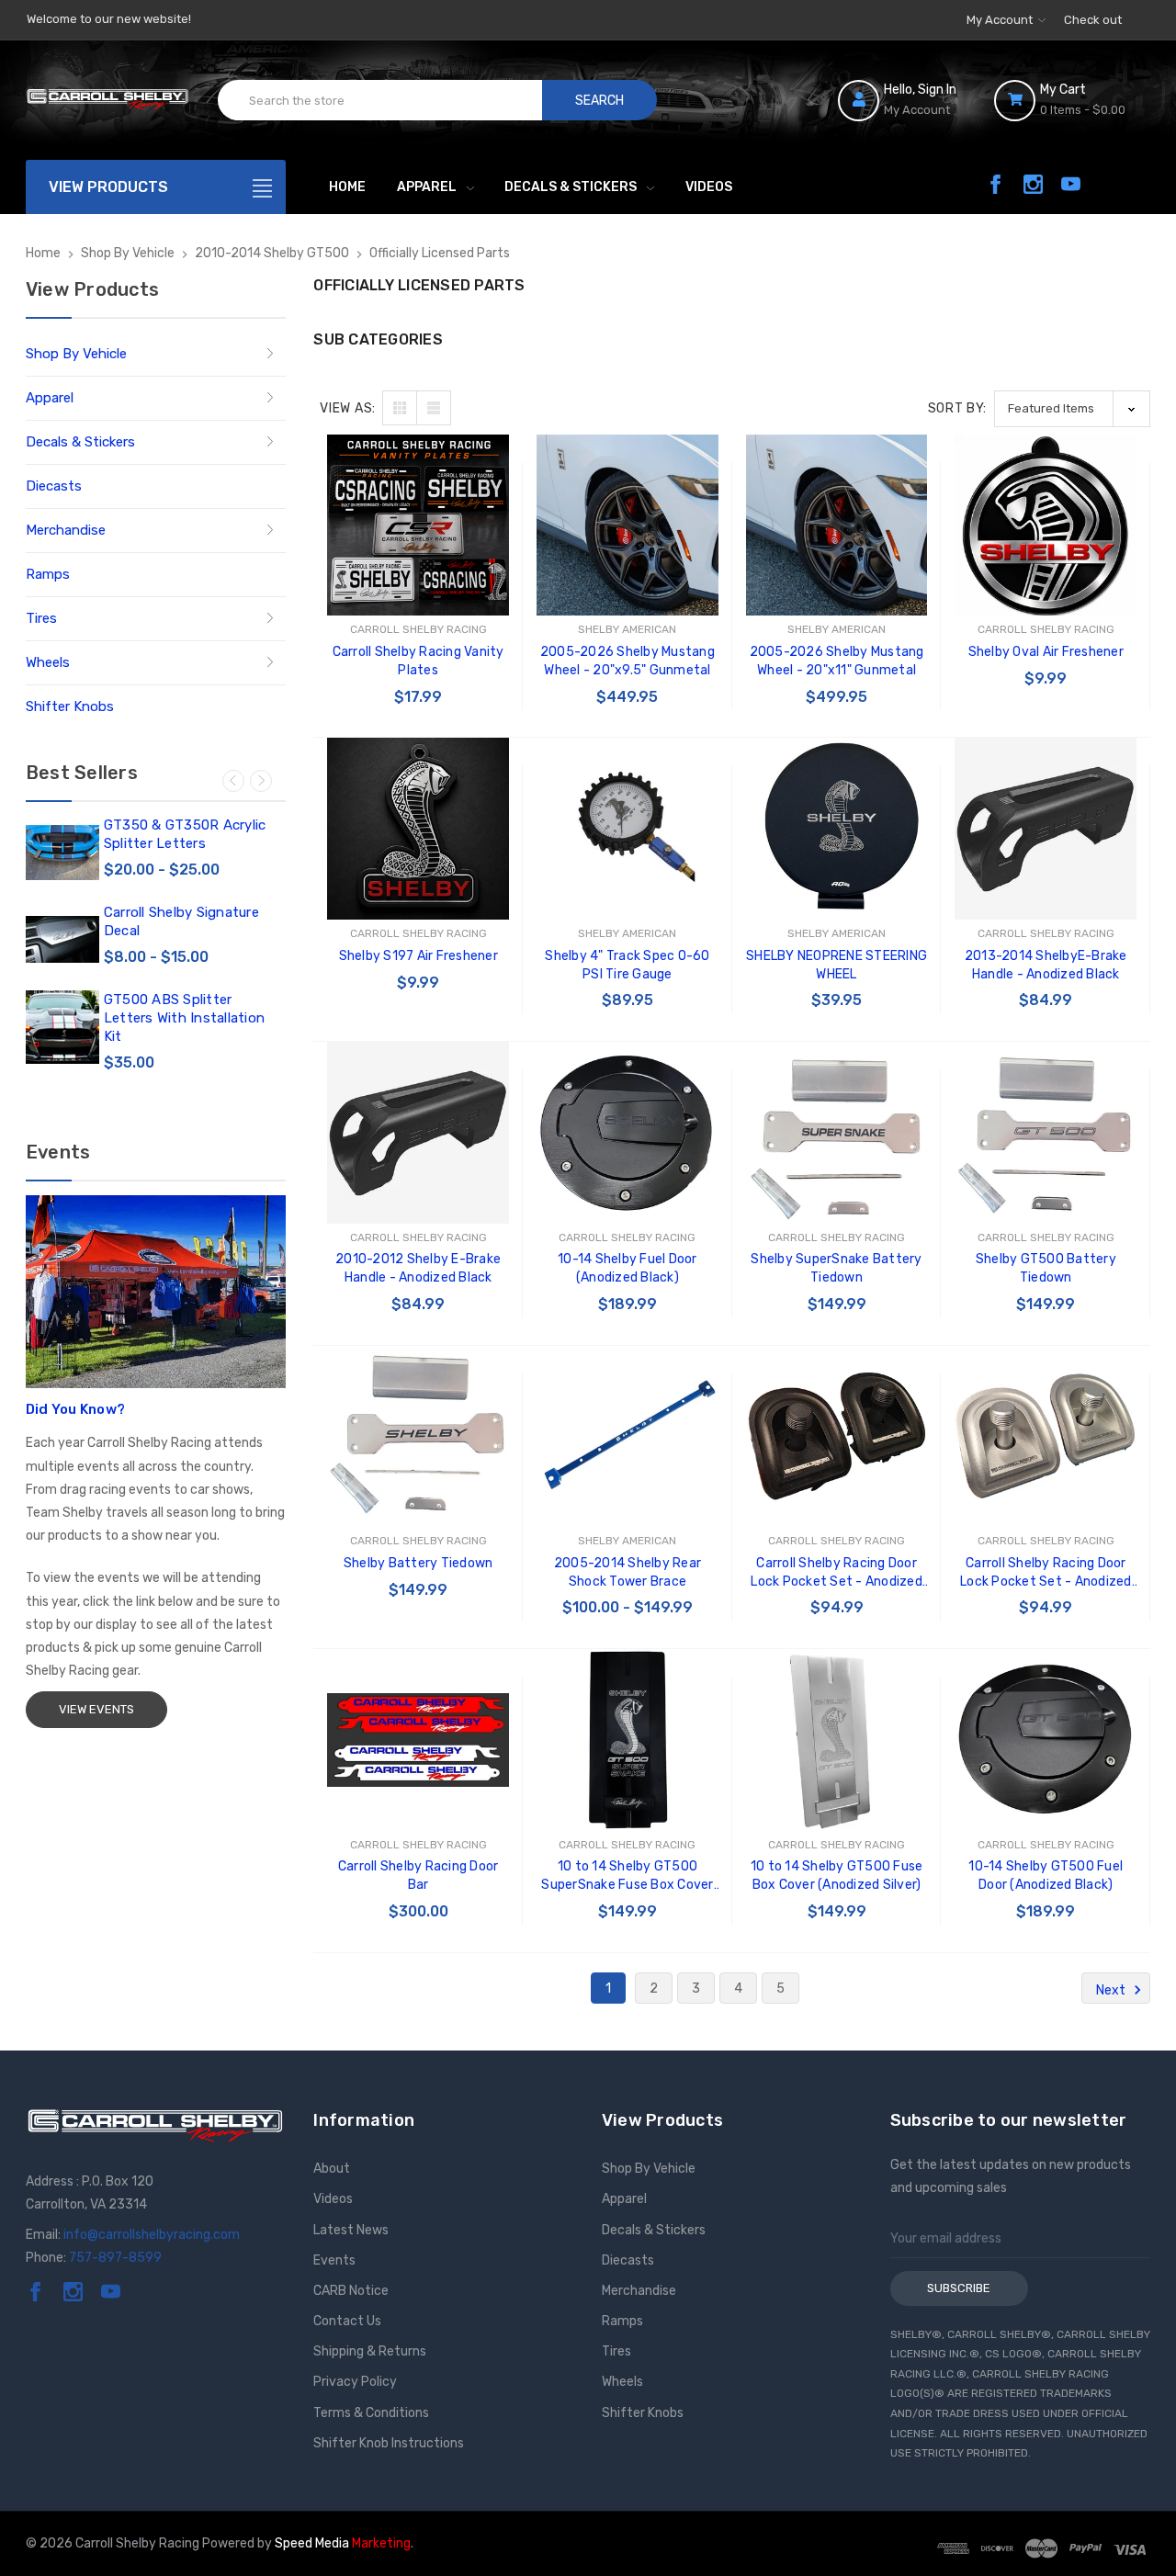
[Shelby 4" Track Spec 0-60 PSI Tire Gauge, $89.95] (628, 829)
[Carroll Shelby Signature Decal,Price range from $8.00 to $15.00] (62, 940)
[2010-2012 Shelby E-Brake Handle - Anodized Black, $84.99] (418, 1133)
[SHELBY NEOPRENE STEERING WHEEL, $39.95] (837, 829)
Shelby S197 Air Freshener (418, 956)
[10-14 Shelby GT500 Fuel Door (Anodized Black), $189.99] (1046, 1740)
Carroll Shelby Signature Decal (181, 921)
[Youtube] (1071, 184)
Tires (41, 618)
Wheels (48, 662)
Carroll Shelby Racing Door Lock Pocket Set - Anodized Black (837, 1573)
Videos (709, 187)
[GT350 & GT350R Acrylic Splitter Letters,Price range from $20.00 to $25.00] (62, 853)
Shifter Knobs (70, 706)
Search (599, 101)
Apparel (427, 187)
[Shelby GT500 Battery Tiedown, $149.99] (1046, 1133)
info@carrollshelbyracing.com (152, 2235)
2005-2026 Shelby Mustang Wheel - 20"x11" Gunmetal (837, 661)
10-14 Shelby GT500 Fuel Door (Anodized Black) (1046, 1876)
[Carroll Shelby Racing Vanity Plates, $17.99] (418, 525)
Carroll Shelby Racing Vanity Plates (418, 661)
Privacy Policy (355, 2382)
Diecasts (54, 486)
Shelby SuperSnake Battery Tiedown (836, 1268)
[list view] (434, 408)
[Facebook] (995, 184)
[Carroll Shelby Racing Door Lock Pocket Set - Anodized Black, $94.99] (837, 1437)
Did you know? (75, 1409)
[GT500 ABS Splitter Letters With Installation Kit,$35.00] (62, 1027)
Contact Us (347, 2321)
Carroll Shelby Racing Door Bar (418, 1876)
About (332, 2169)
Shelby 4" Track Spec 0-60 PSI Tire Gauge (627, 965)
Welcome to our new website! (109, 19)
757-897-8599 (115, 2258)
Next (261, 781)
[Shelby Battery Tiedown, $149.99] (418, 1437)
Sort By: (958, 408)
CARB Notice (351, 2291)
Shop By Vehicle (76, 354)
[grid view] (400, 408)
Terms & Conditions (371, 2413)
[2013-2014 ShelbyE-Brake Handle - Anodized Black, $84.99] (1046, 829)
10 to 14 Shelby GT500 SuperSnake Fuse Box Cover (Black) (627, 1876)
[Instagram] (1033, 184)
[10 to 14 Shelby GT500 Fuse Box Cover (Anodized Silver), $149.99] (837, 1740)
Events (334, 2260)
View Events (96, 1709)
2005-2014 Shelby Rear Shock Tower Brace (628, 1572)
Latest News (351, 2230)
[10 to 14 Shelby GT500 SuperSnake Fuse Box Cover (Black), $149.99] (628, 1740)
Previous (233, 781)
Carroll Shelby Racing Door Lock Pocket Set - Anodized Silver (1046, 1573)
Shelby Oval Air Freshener (1046, 652)
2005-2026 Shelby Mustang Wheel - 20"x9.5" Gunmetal (628, 661)
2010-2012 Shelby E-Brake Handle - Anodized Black (418, 1268)
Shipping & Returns (370, 2351)
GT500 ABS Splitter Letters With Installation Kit (184, 1018)
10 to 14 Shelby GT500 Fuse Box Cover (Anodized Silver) (837, 1876)
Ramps (48, 574)
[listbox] (1072, 408)
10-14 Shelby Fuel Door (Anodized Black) (628, 1268)
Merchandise (66, 530)
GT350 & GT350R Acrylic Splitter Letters (185, 834)
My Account (1001, 20)
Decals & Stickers (571, 187)
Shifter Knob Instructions (389, 2443)
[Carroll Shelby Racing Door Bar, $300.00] (418, 1740)
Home (347, 187)
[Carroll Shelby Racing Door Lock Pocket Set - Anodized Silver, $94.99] (1046, 1437)
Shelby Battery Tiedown (418, 1563)
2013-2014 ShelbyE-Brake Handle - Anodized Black (1046, 965)
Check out (1093, 20)
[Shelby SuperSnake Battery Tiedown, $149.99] (837, 1133)
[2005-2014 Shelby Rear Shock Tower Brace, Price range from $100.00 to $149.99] (628, 1437)
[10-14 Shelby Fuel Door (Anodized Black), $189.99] (628, 1133)
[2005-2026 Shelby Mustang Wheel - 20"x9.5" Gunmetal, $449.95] (628, 525)
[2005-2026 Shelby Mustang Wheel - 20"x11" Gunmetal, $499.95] (837, 525)
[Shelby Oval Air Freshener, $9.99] (1046, 525)
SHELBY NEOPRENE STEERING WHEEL (837, 965)
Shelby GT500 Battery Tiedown (1046, 1268)
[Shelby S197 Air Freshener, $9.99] (418, 829)
